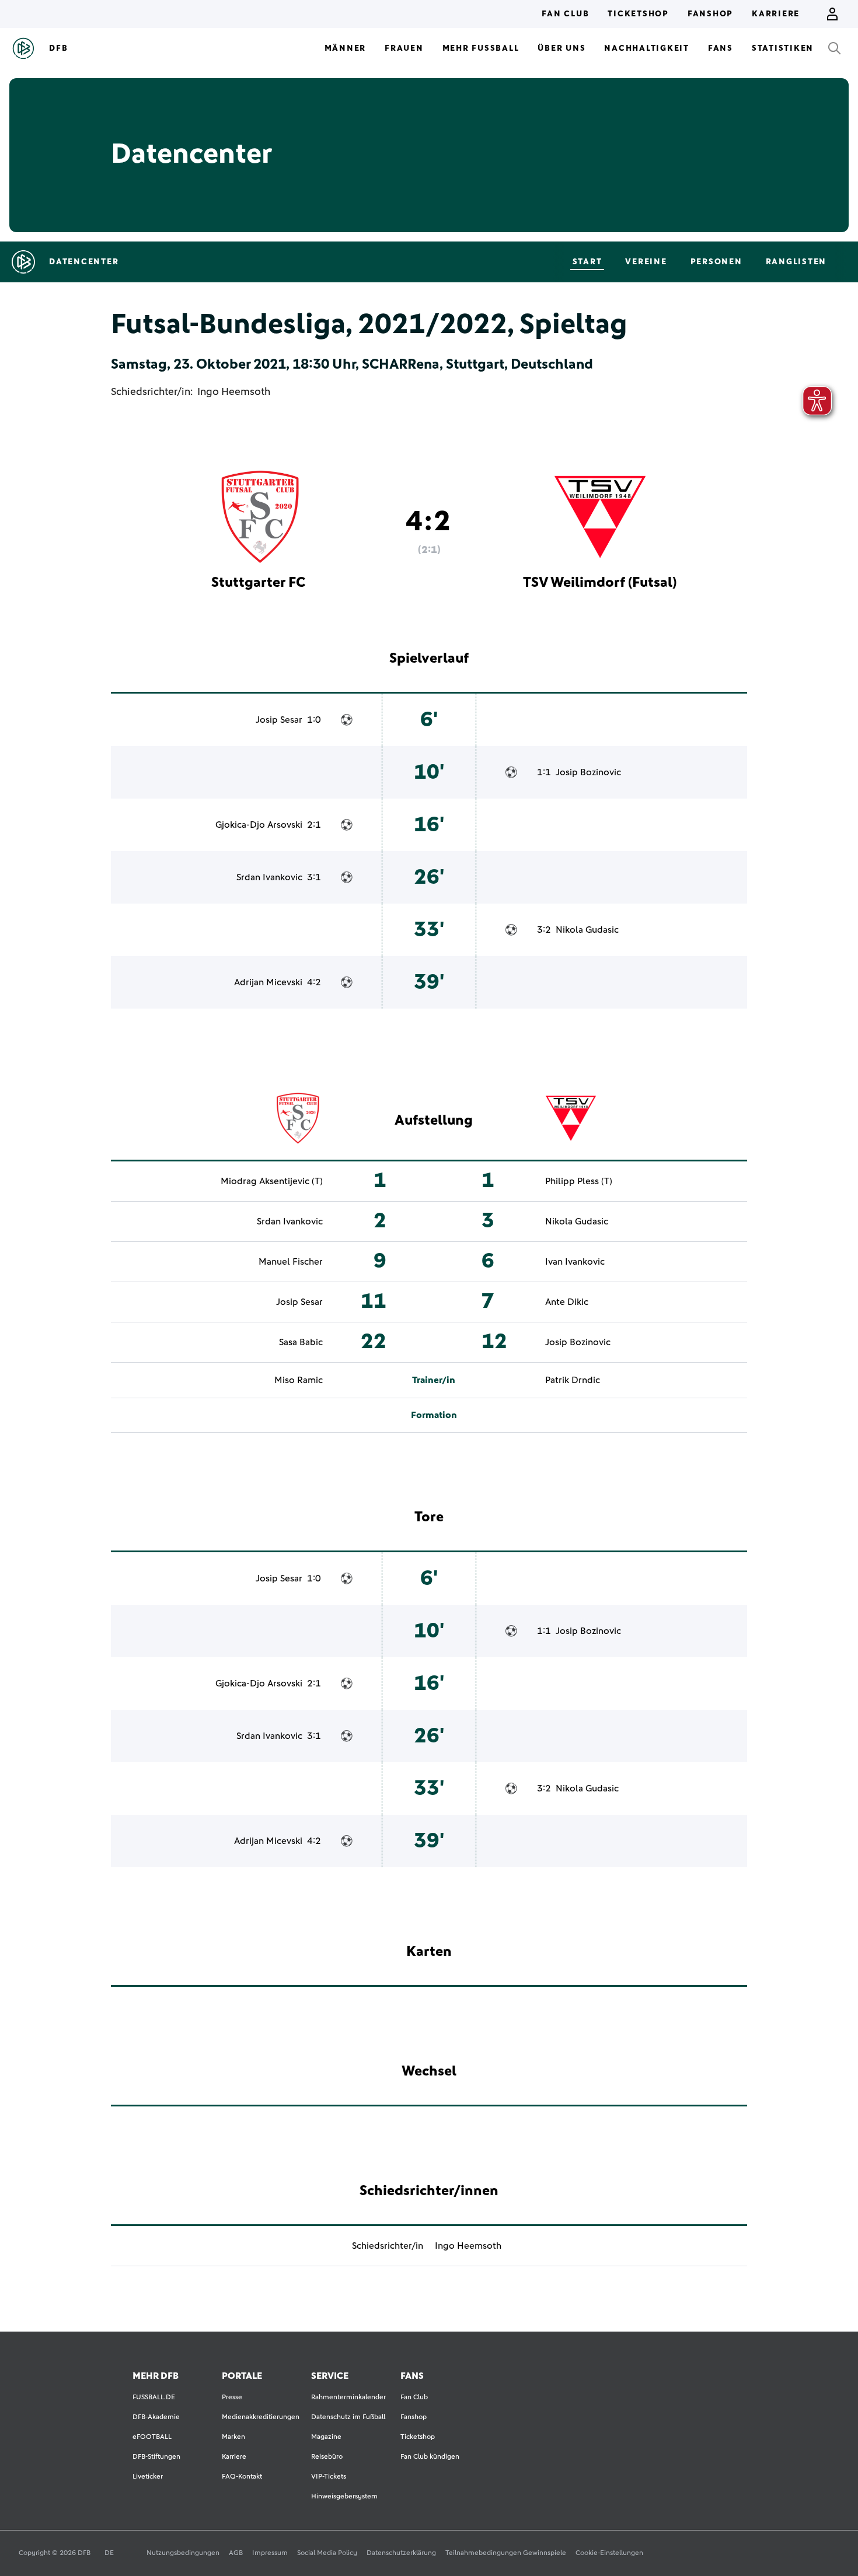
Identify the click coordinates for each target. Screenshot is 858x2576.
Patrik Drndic (573, 1380)
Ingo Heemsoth (234, 392)
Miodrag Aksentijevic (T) (272, 1181)
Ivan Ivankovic (575, 1262)
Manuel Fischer (291, 1262)
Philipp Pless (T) (579, 1181)
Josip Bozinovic (588, 772)
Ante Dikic (567, 1302)
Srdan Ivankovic (269, 877)
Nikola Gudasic (587, 930)
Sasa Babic (301, 1342)
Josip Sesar (279, 720)
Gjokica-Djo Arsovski (259, 825)
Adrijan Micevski (268, 982)
